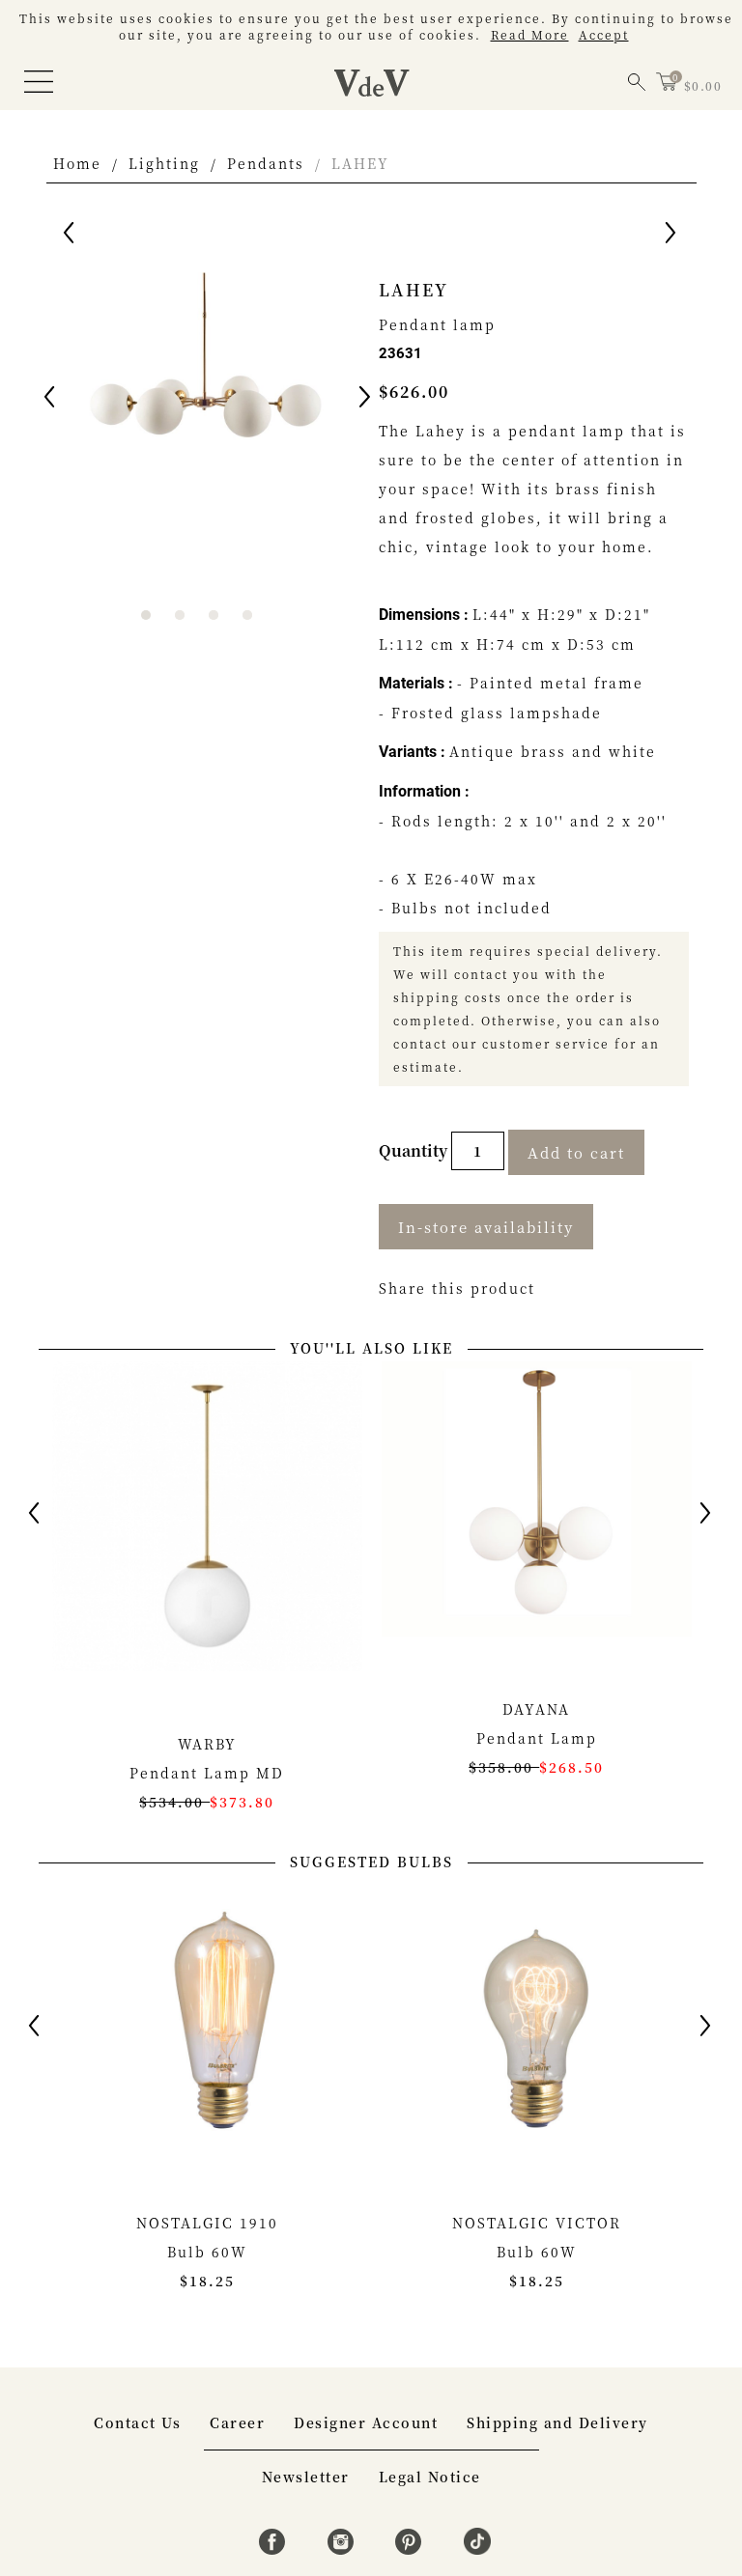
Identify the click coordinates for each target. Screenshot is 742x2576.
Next (366, 400)
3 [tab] (214, 615)
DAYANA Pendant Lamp (536, 1738)
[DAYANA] (537, 1509)
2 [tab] (180, 615)
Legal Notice (430, 2477)
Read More (530, 34)
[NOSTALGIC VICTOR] (537, 2021)
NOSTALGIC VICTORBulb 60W (537, 2252)
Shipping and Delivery (557, 2422)
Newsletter (306, 2477)
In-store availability (486, 1227)
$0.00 (703, 85)
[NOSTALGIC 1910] (207, 2021)
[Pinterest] (411, 2549)
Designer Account (366, 2422)
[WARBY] (207, 1526)
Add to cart (576, 1152)
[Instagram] (343, 2549)
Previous (51, 400)
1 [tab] (146, 615)
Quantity (415, 1150)
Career (237, 2422)
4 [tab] (247, 615)
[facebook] (275, 2549)
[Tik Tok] (477, 2549)
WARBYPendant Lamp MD (207, 1773)
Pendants (266, 163)
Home (77, 163)
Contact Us (137, 2422)
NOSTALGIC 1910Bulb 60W (207, 2252)
